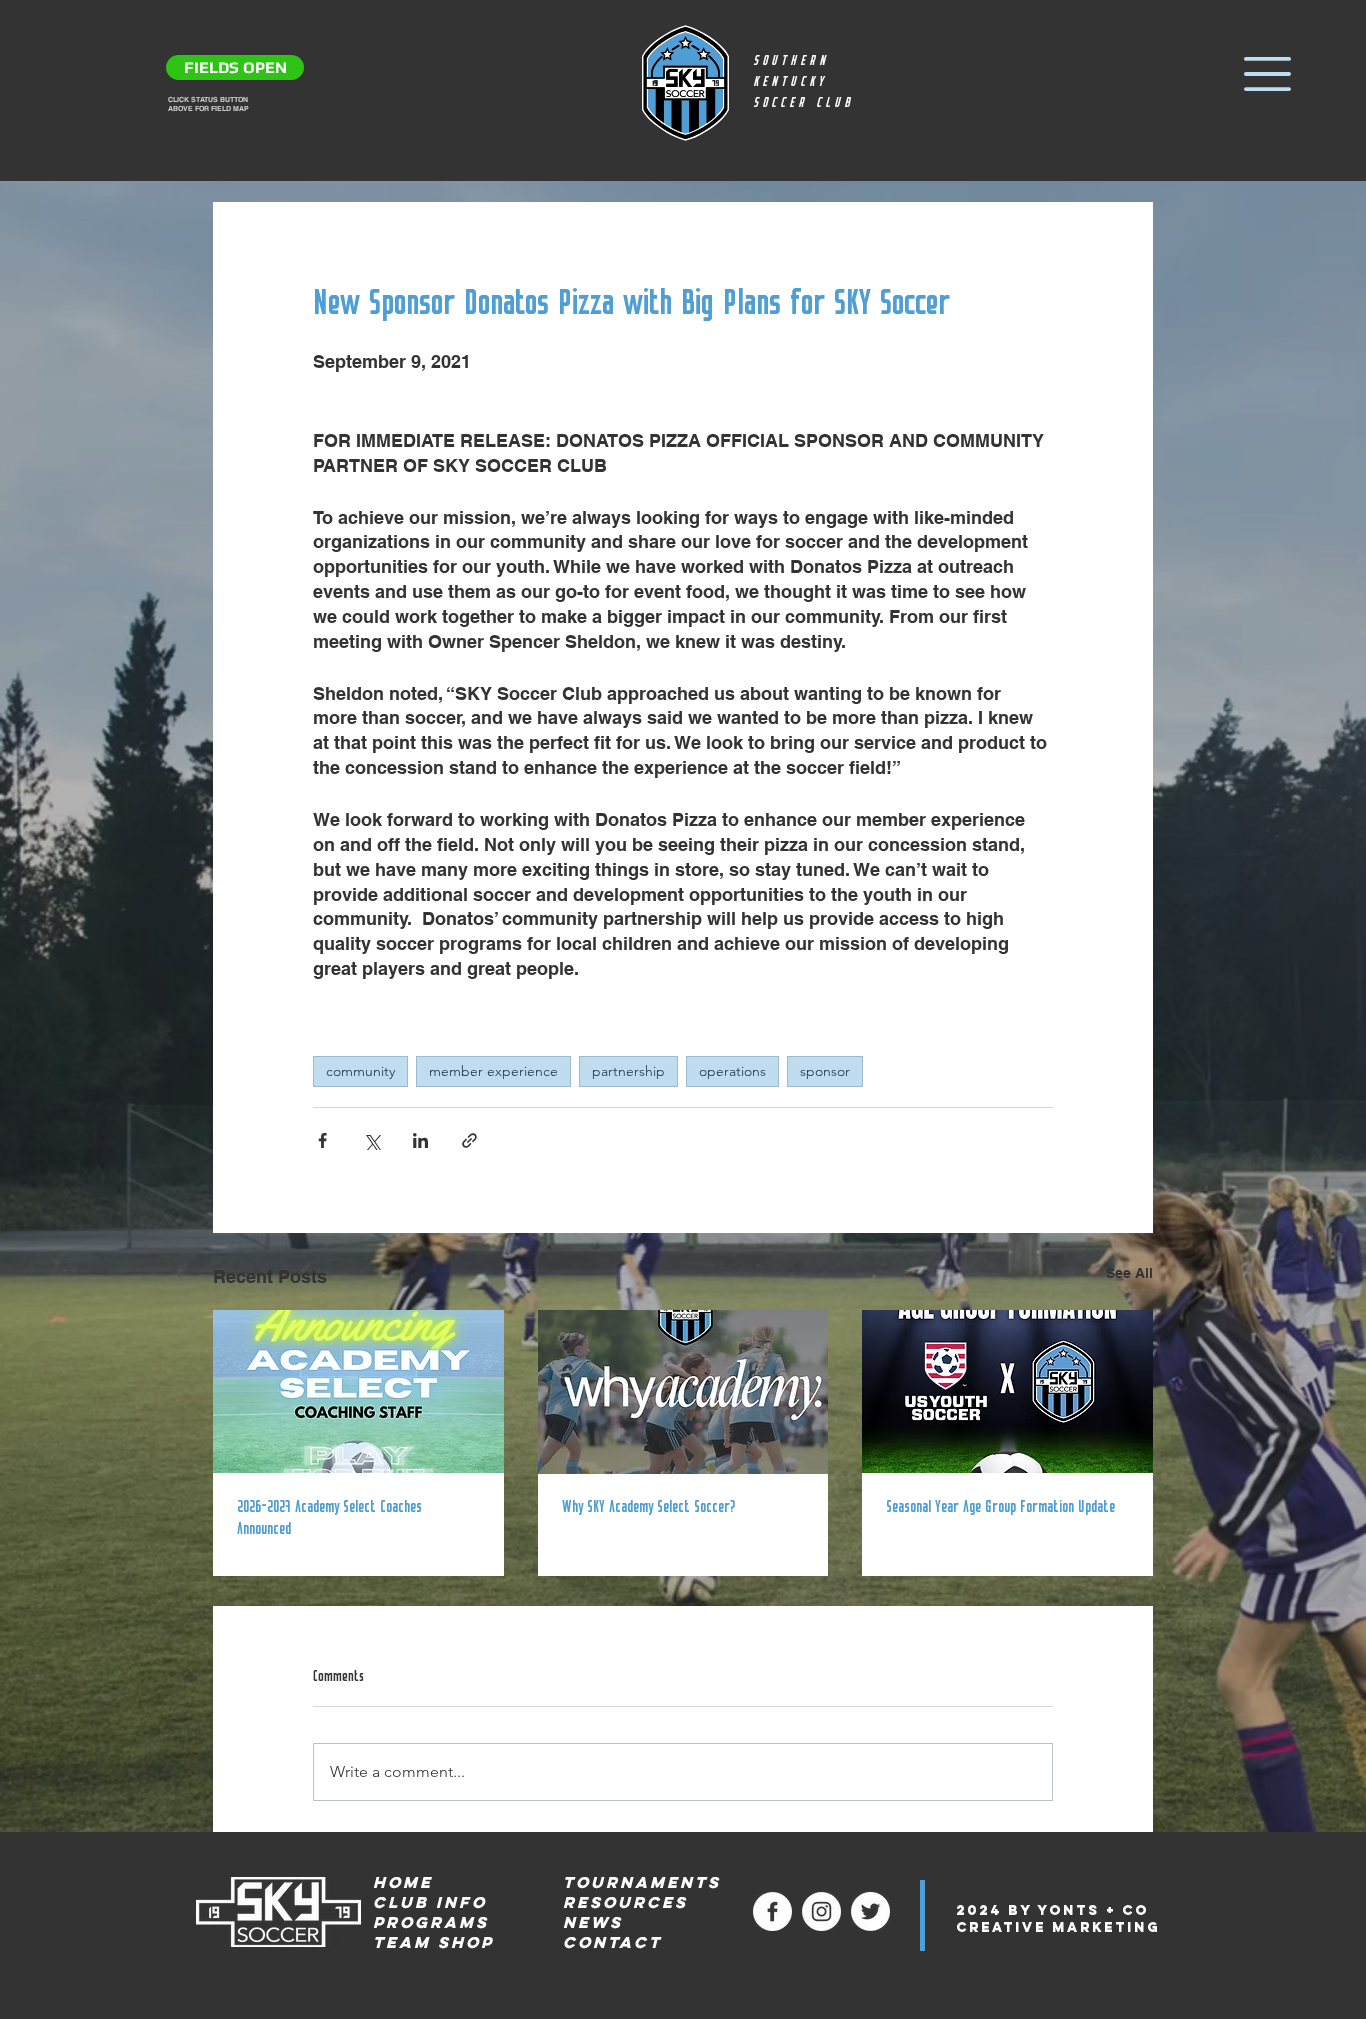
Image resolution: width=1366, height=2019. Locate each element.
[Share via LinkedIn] (420, 1140)
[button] (1267, 74)
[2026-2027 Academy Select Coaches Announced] (358, 1391)
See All (1129, 1273)
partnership (628, 1071)
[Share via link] (469, 1140)
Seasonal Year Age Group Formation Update (1000, 1508)
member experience (493, 1071)
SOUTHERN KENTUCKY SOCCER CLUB (803, 82)
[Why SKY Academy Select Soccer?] (683, 1392)
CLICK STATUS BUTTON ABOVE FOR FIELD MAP (208, 104)
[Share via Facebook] (322, 1140)
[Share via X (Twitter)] (371, 1140)
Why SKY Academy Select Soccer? (648, 1508)
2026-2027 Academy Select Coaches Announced (329, 1519)
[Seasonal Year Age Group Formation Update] (1007, 1391)
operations (732, 1071)
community (360, 1071)
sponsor (825, 1071)
